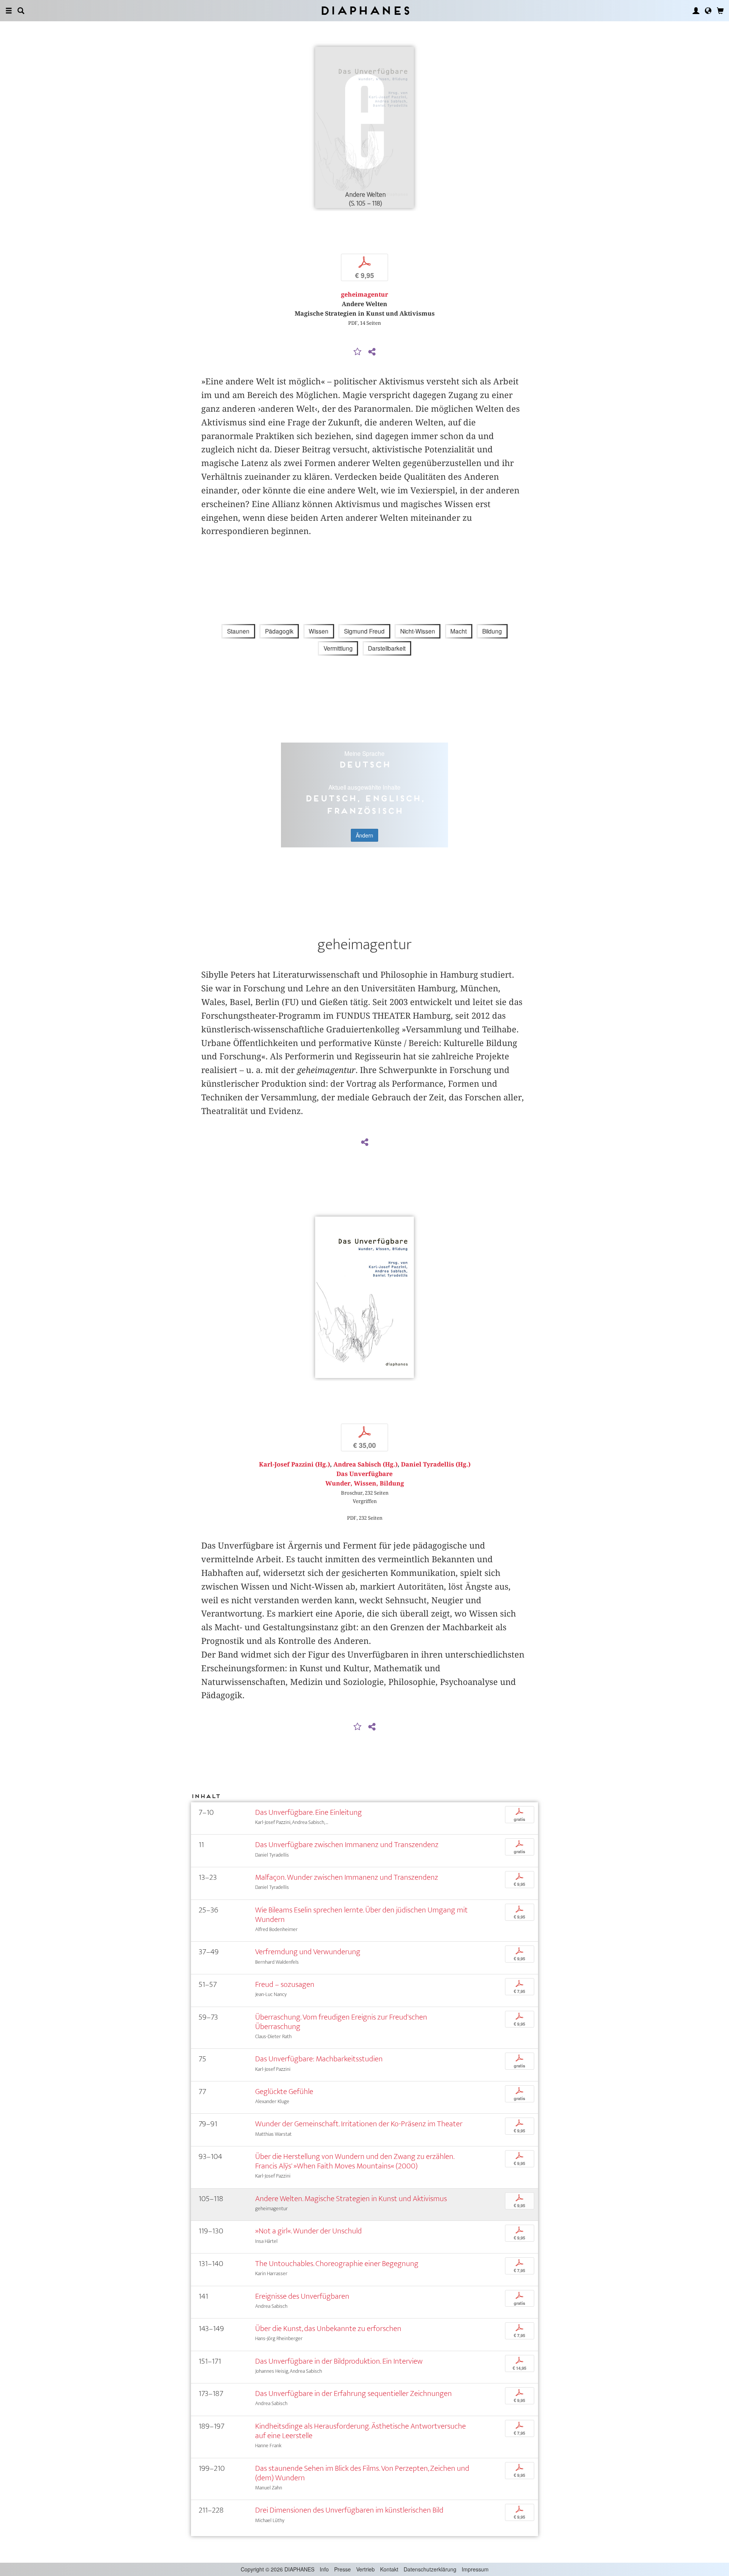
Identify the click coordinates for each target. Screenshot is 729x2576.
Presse (342, 2569)
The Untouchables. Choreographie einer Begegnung (337, 2264)
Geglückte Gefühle (284, 2092)
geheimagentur (364, 295)
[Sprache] (708, 11)
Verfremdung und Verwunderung (308, 1952)
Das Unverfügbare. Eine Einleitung (308, 1812)
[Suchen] (21, 11)
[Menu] (9, 11)
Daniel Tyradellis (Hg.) (436, 1464)
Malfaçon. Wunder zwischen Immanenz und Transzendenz (347, 1877)
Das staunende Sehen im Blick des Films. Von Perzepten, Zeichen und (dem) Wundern (362, 2473)
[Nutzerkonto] (696, 11)
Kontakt (389, 2569)
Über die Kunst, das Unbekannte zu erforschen (328, 2329)
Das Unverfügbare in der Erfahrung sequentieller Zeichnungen (353, 2393)
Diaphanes (365, 10)
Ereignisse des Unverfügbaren (302, 2296)
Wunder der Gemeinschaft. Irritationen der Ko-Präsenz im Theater (359, 2124)
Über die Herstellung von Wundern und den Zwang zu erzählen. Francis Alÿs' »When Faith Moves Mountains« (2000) (355, 2161)
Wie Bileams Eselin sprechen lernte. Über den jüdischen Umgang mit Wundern (361, 1915)
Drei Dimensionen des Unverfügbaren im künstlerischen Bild (349, 2510)
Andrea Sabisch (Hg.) (365, 1464)
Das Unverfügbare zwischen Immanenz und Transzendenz (347, 1845)
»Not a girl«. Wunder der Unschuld (308, 2231)
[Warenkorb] (720, 11)
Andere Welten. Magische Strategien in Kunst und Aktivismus (351, 2199)
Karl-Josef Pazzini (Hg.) (294, 1464)
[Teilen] (372, 352)
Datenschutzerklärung (430, 2569)
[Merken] (358, 352)
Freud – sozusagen (285, 1984)
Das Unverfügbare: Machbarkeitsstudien (319, 2059)
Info (324, 2569)
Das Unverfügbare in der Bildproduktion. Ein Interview (339, 2361)
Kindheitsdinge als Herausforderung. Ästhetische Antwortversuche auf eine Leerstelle (361, 2431)
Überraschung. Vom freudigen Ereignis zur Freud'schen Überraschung (341, 2022)
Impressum (475, 2569)
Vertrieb (365, 2569)
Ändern (364, 835)
